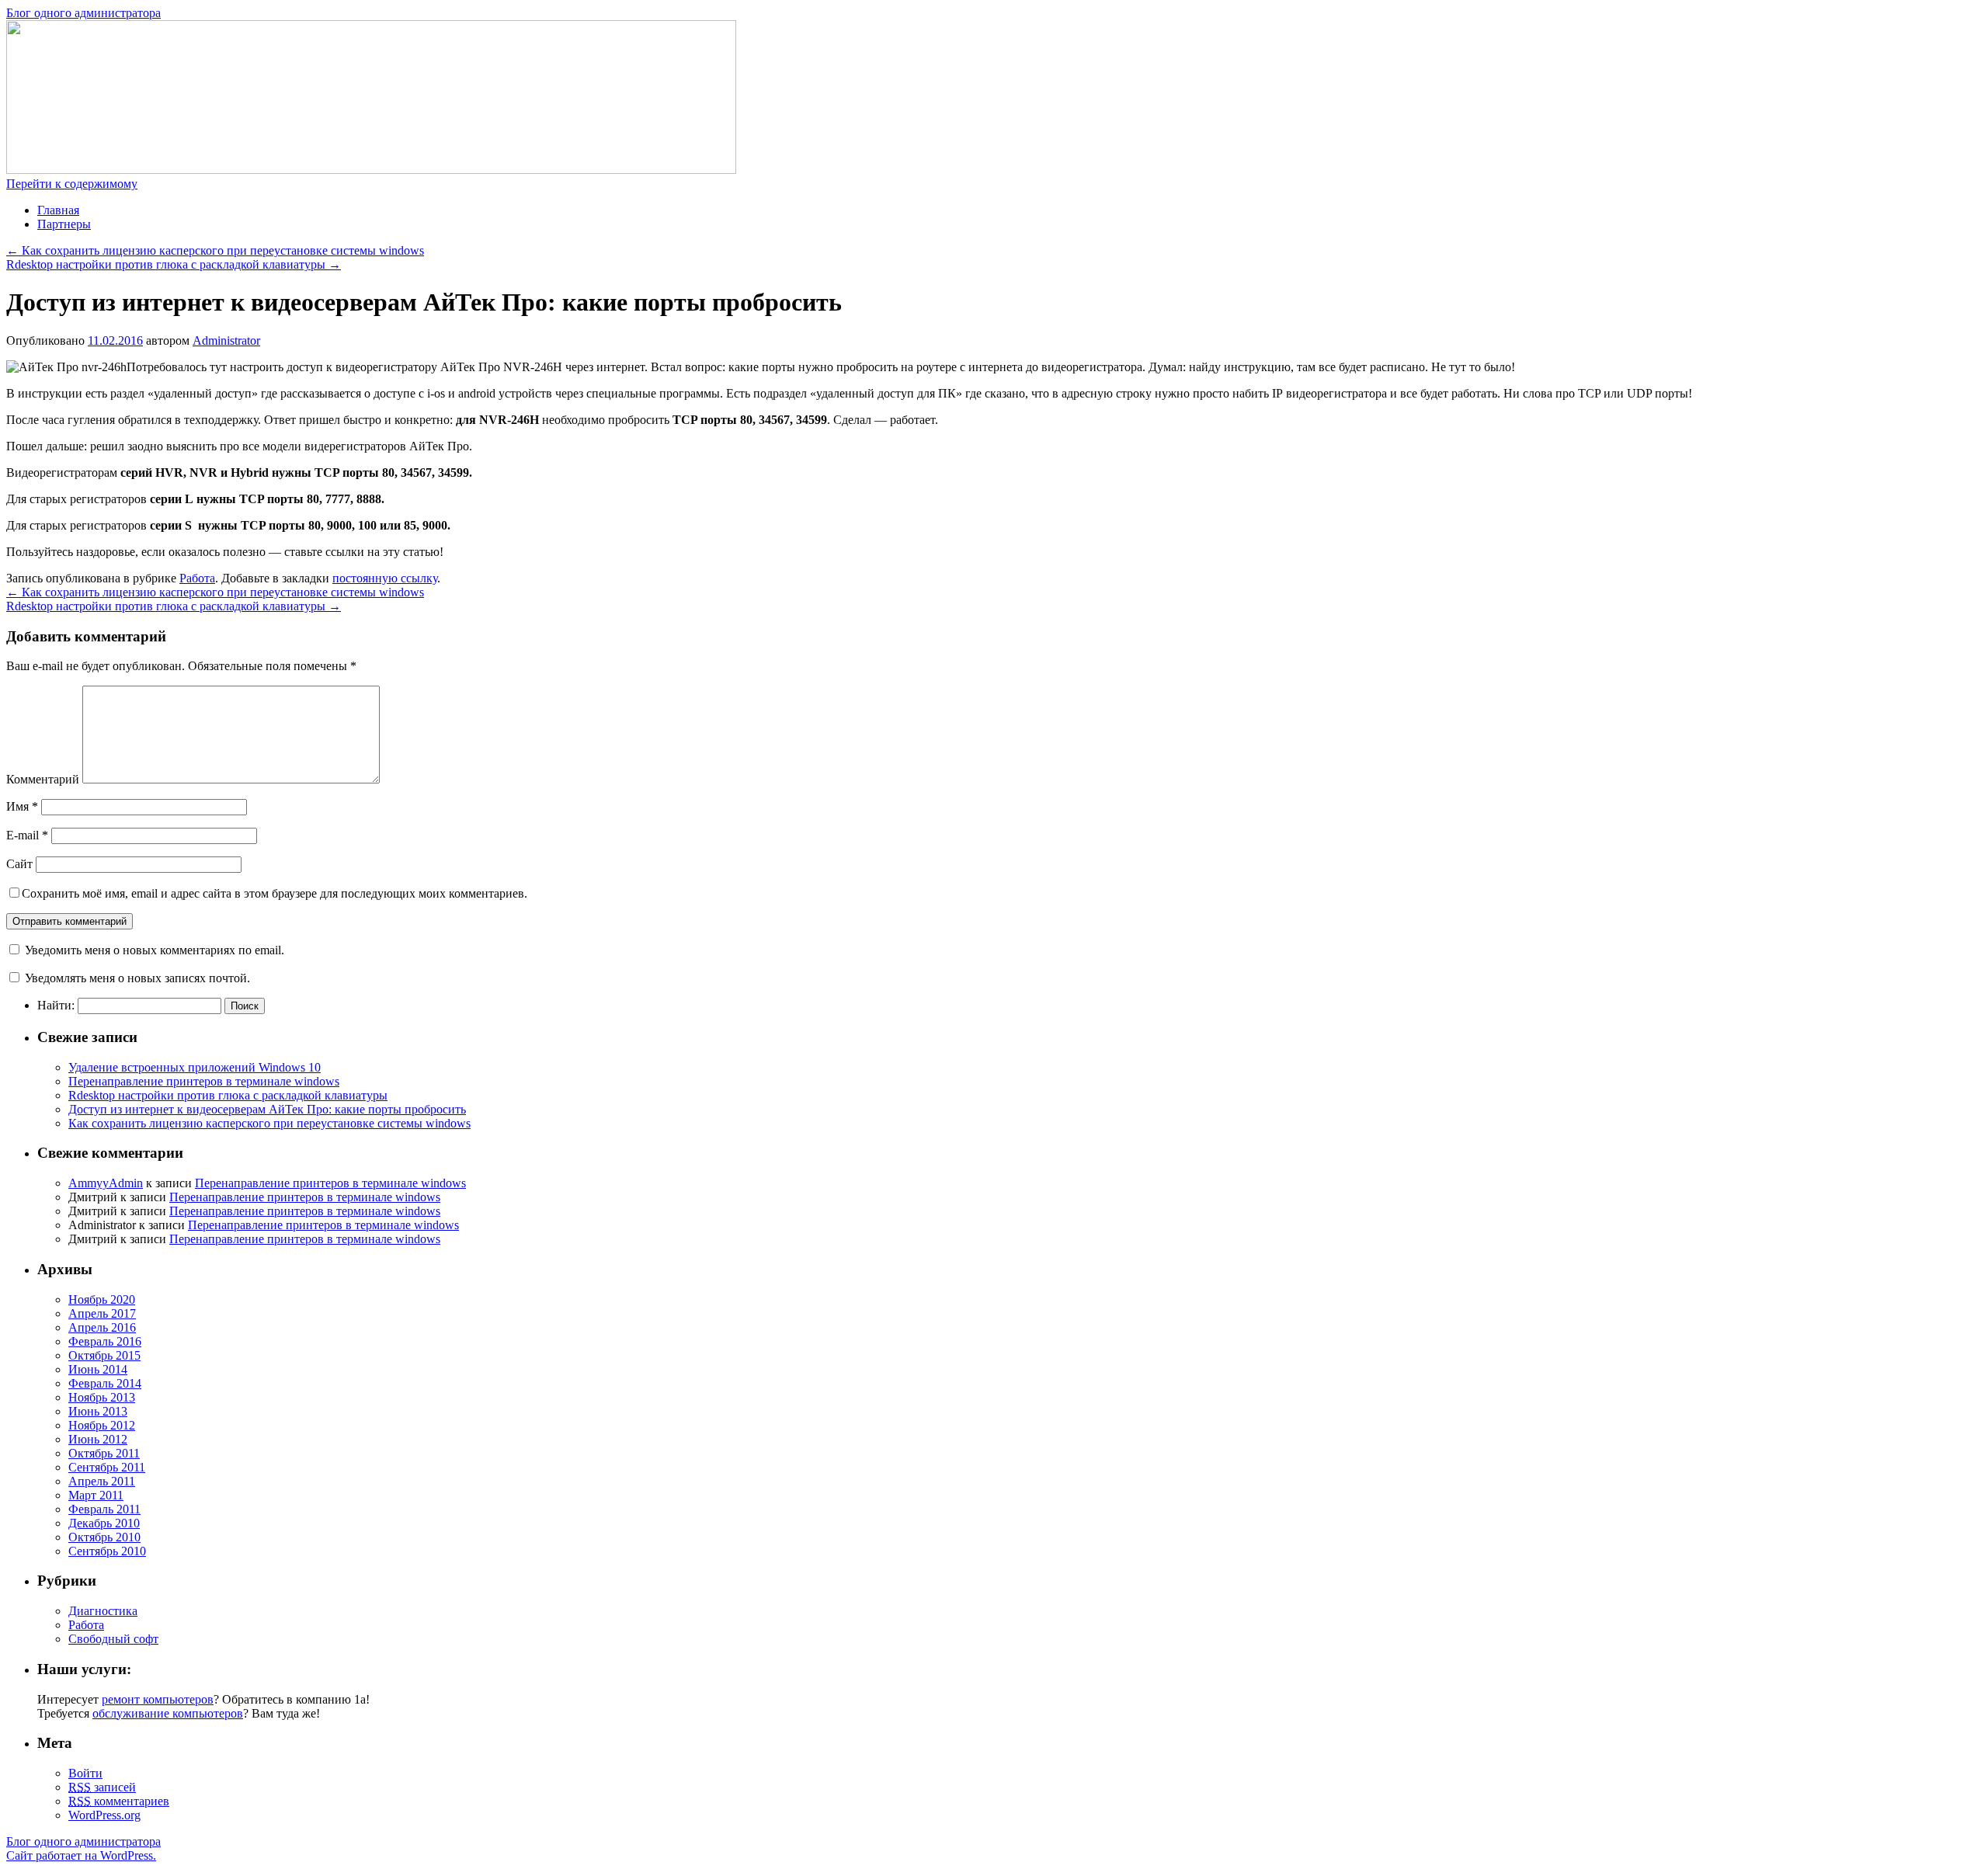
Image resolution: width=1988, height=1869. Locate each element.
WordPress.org (104, 1815)
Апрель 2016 (102, 1327)
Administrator (226, 340)
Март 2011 (96, 1495)
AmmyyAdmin (106, 1183)
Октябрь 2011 (104, 1453)
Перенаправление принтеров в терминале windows (204, 1081)
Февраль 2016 (105, 1341)
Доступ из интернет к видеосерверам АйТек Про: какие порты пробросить (267, 1109)
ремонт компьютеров (158, 1699)
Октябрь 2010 (104, 1537)
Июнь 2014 (98, 1369)
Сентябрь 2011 (107, 1467)
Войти (85, 1773)
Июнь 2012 (98, 1439)
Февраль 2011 (104, 1509)
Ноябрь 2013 (102, 1397)
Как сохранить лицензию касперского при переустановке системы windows (215, 250)
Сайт (19, 864)
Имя (22, 806)
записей (102, 1787)
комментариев (119, 1801)
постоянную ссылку (385, 578)
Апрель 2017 (102, 1313)
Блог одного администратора (83, 13)
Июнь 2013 (98, 1411)
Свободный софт (113, 1639)
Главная (58, 210)
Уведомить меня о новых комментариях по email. (155, 950)
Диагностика (103, 1611)
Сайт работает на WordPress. (81, 1855)
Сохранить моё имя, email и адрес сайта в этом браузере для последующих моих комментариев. (275, 893)
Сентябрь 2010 (107, 1551)
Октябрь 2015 (104, 1355)
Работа (197, 578)
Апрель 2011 (102, 1481)
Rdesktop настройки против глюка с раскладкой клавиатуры (174, 264)
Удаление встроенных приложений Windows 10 (195, 1067)
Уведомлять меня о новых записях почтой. (137, 978)
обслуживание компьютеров (168, 1713)
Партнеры (64, 224)
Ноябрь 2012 (102, 1425)
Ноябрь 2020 (102, 1299)
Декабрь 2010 (104, 1523)
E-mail (27, 835)
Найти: (56, 1005)
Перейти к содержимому (72, 184)
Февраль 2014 (105, 1383)
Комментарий (43, 779)
